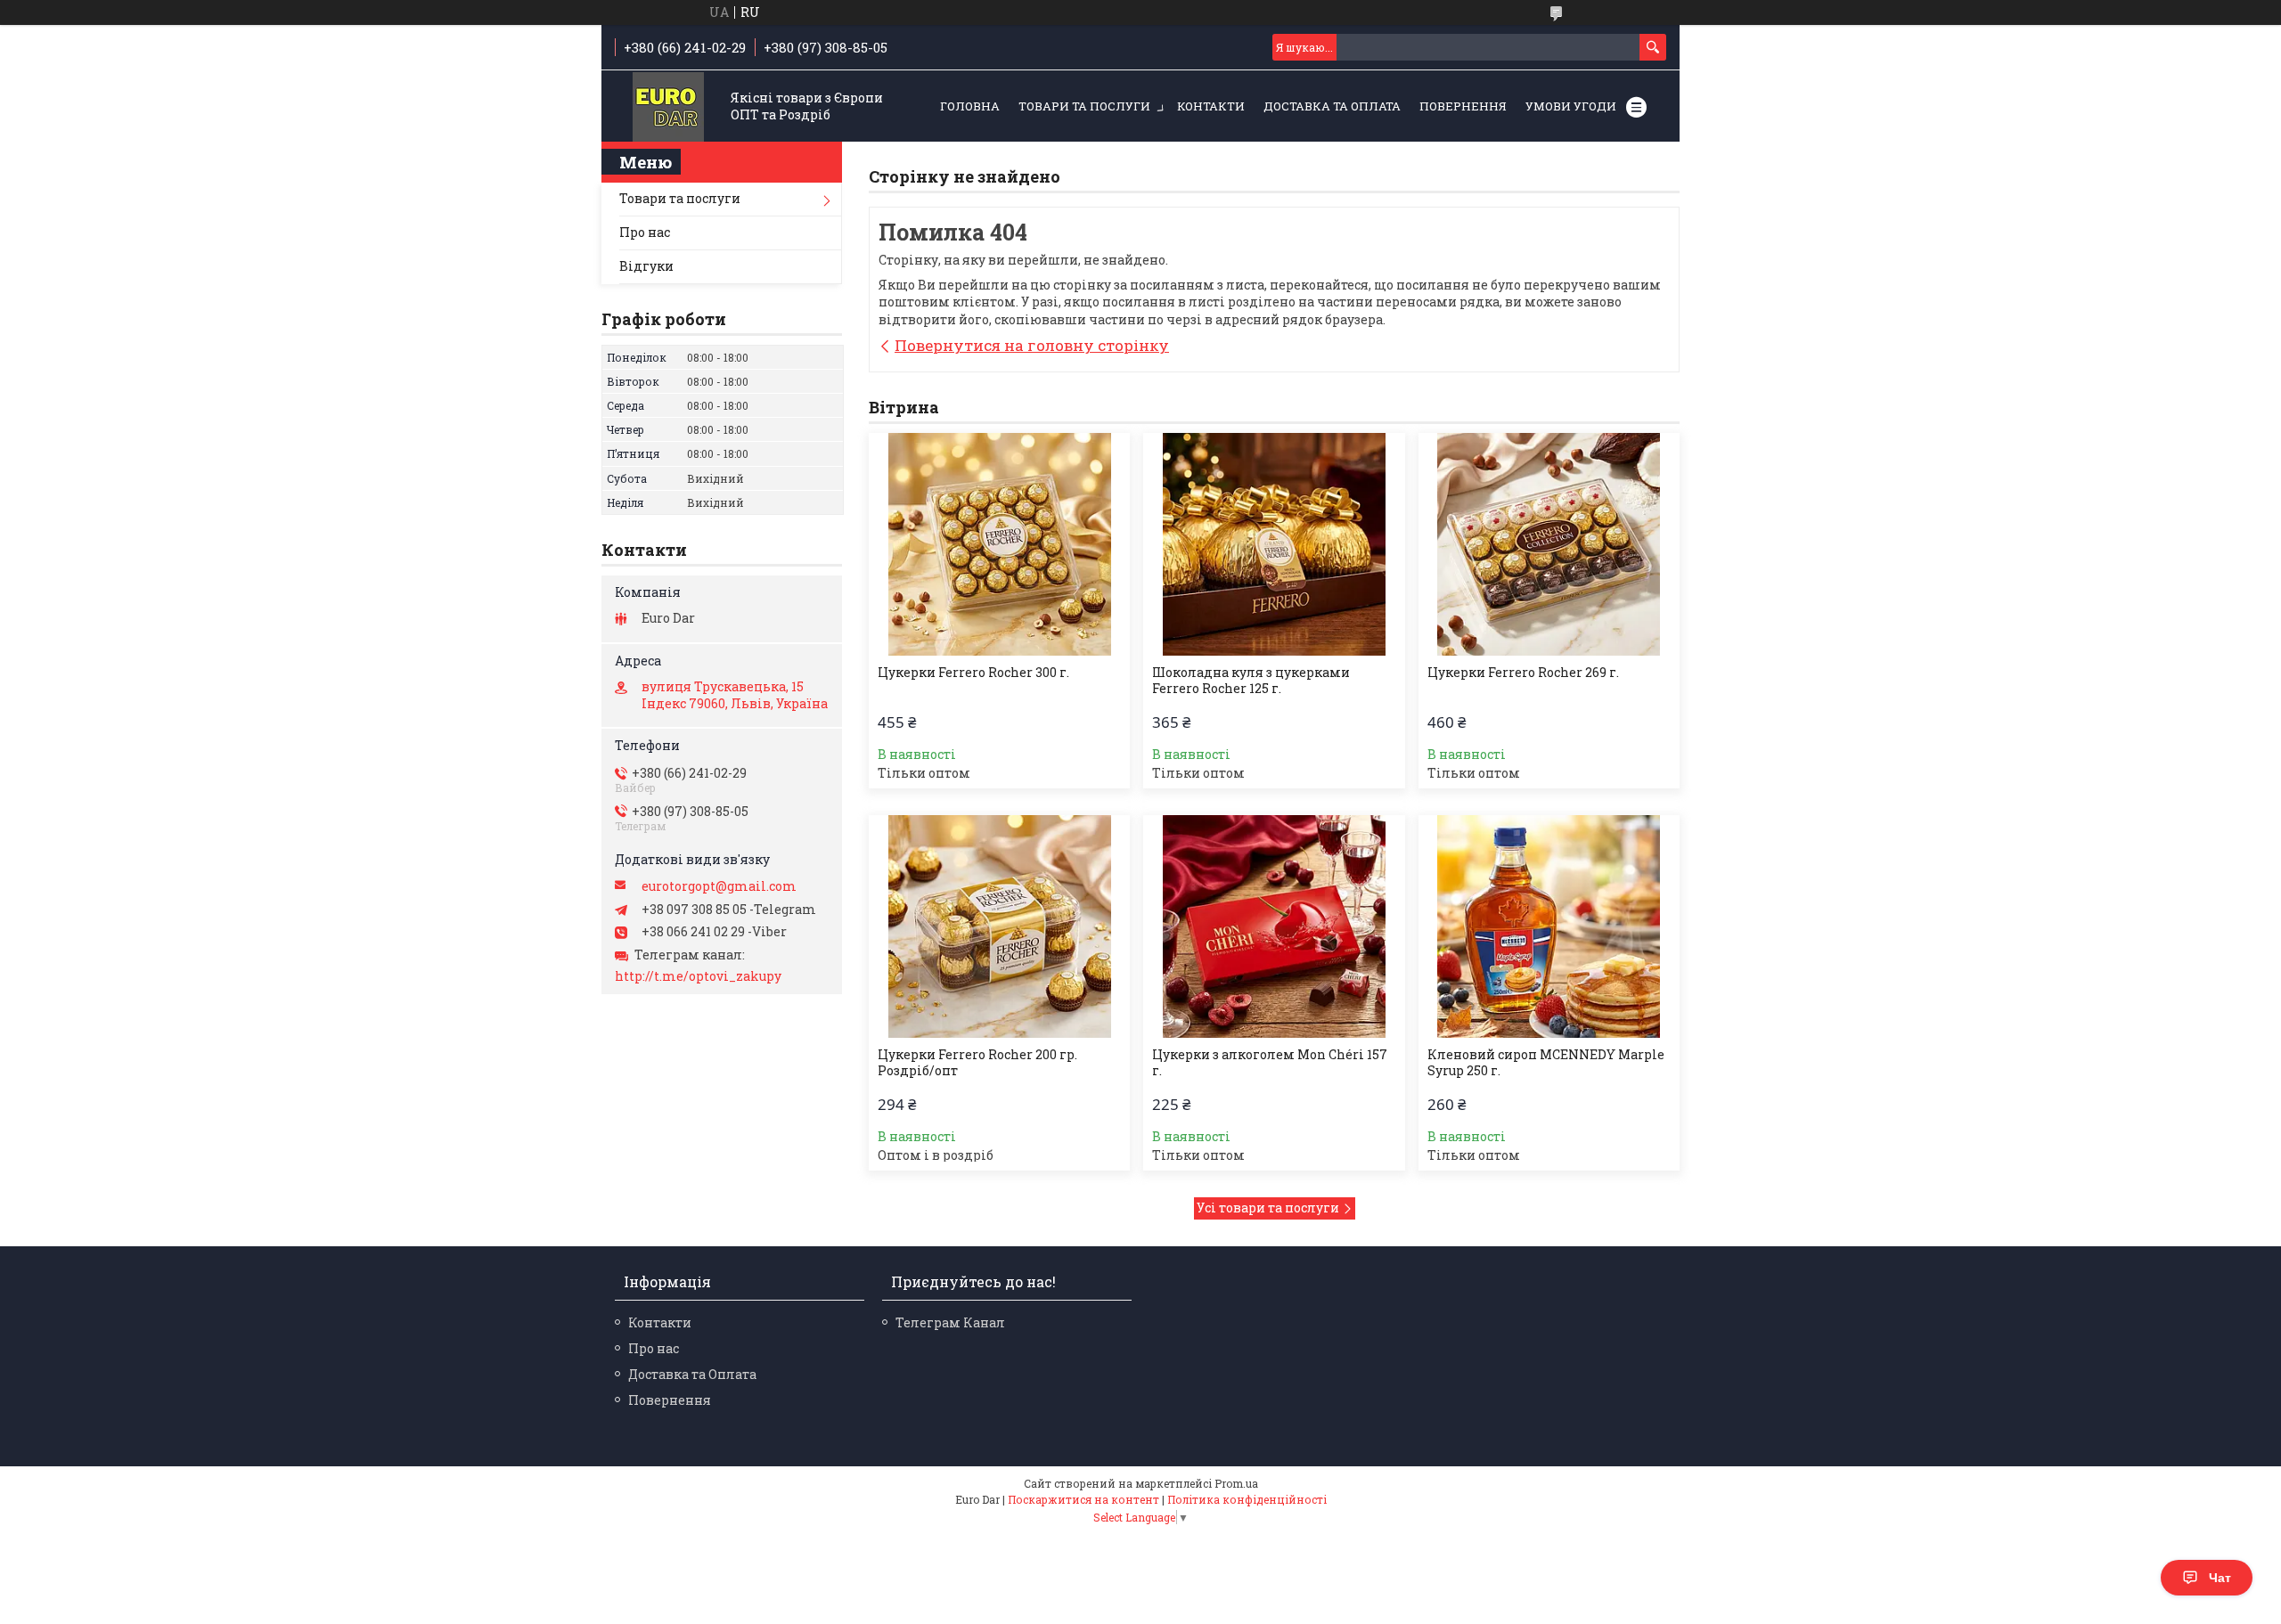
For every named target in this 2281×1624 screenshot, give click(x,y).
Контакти (1211, 106)
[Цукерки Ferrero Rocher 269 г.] (1549, 544)
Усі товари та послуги (1268, 1208)
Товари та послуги (1084, 106)
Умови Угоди (1571, 106)
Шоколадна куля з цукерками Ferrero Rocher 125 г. (1251, 681)
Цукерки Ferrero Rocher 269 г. (1523, 673)
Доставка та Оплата (1332, 106)
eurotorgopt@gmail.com (719, 886)
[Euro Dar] (668, 107)
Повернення (1463, 106)
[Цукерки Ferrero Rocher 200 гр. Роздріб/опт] (999, 926)
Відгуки (646, 266)
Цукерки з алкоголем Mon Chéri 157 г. (1270, 1063)
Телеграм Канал (950, 1322)
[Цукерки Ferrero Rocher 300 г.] (999, 544)
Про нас (645, 232)
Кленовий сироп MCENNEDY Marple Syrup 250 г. (1546, 1063)
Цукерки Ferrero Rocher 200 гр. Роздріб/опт (977, 1063)
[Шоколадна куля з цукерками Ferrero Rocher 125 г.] (1274, 544)
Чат (2220, 1578)
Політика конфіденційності (1247, 1499)
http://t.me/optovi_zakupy (698, 976)
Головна (970, 106)
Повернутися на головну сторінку (1032, 345)
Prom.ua (1236, 1483)
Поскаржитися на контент (1083, 1499)
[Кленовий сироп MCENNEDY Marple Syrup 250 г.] (1549, 926)
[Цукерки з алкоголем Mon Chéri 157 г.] (1274, 926)
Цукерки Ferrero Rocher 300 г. (973, 673)
